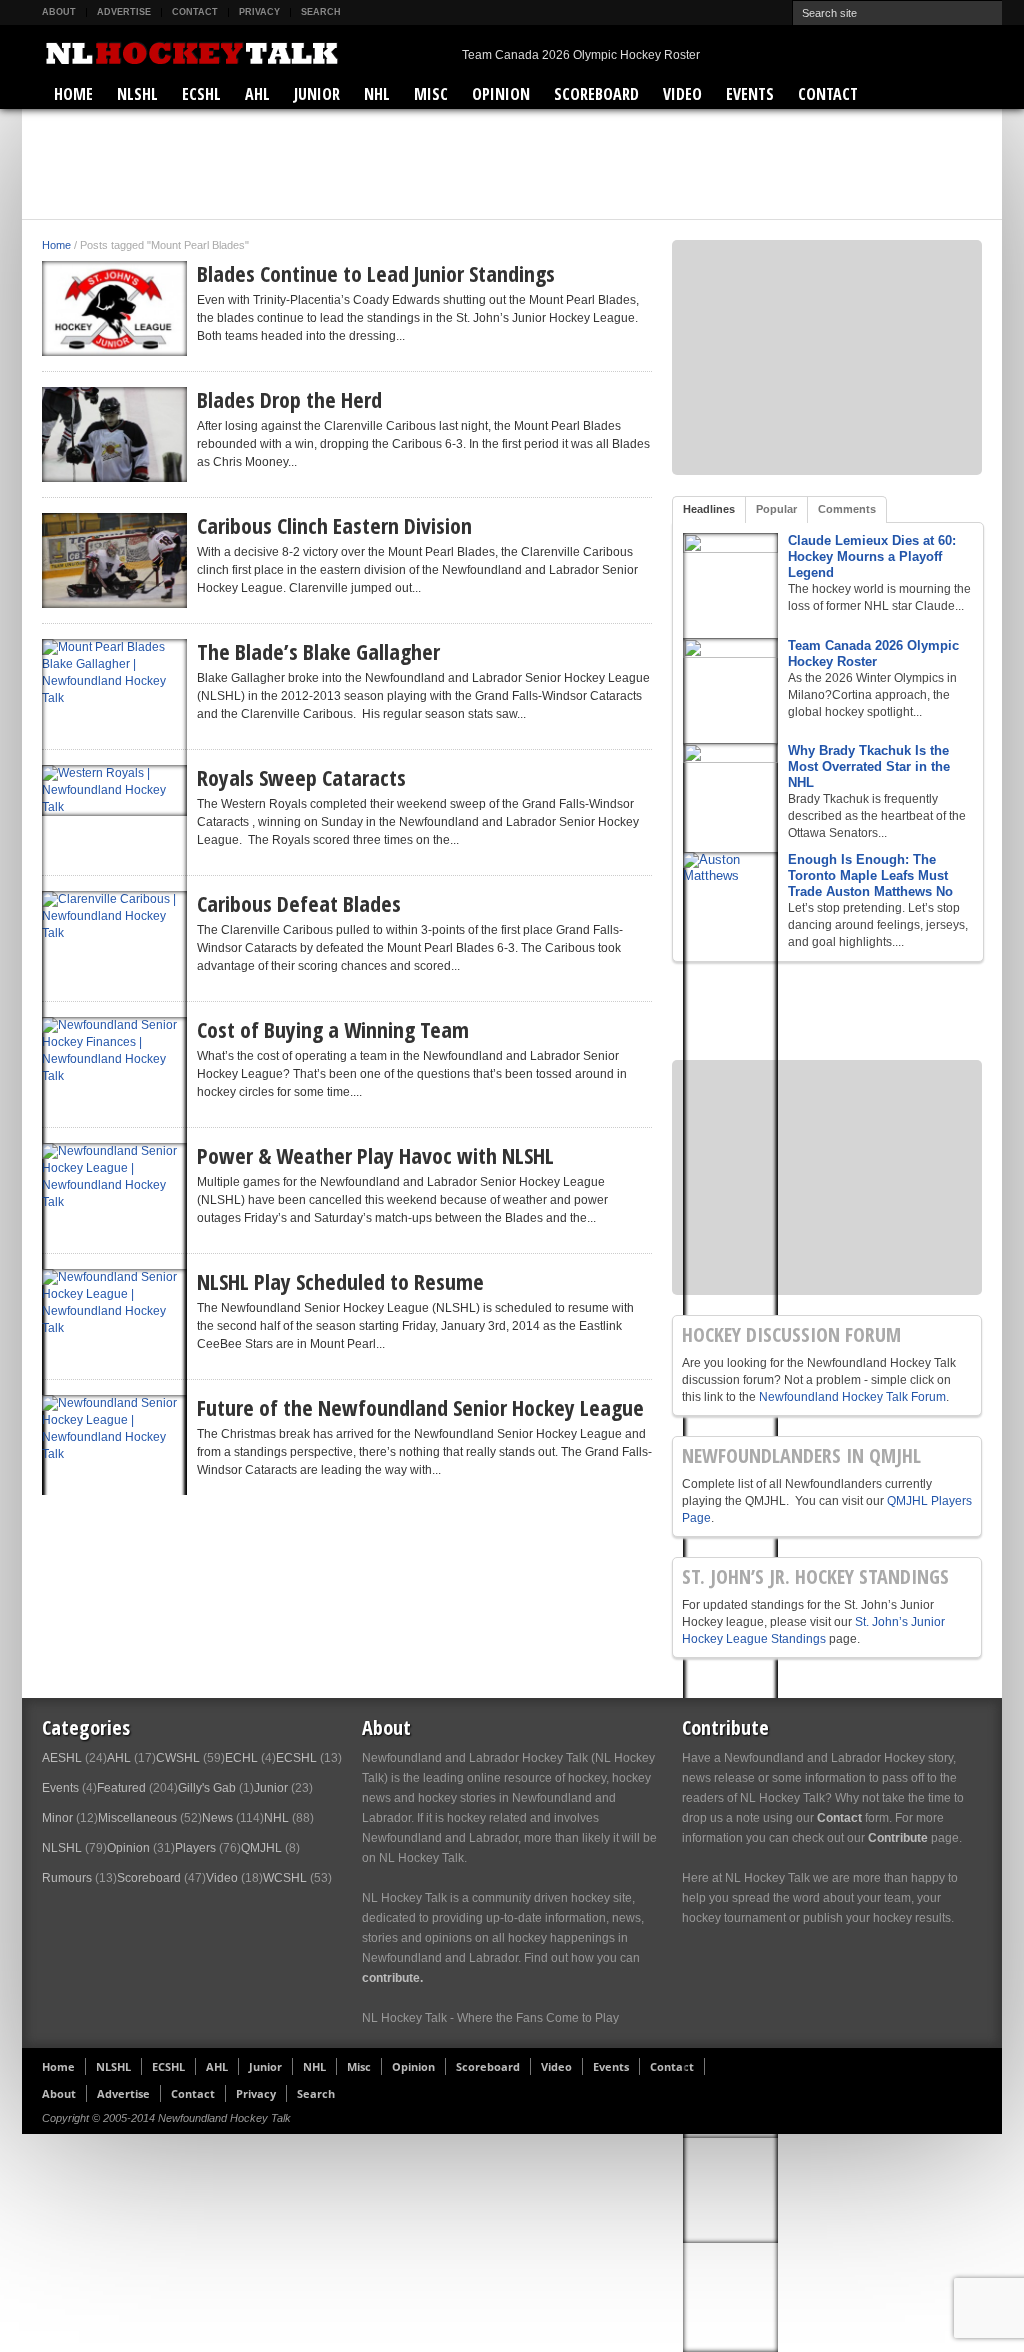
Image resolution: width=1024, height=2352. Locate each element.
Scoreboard (596, 94)
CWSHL (178, 1758)
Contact (195, 12)
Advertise (124, 12)
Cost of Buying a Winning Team (333, 1029)
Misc (431, 94)
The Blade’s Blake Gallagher (318, 651)
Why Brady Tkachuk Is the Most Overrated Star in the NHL (869, 766)
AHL (257, 94)
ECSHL (201, 94)
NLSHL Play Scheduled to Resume (340, 1281)
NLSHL (137, 94)
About (59, 12)
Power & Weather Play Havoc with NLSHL (375, 1155)
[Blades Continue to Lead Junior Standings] (114, 308)
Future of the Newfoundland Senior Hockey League (420, 1407)
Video (682, 94)
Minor (57, 1818)
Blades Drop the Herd (289, 399)
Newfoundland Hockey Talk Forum (852, 1397)
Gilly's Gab (207, 1788)
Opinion (501, 94)
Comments (847, 509)
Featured (121, 1788)
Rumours (67, 1878)
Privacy (259, 12)
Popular (776, 509)
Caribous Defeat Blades (299, 903)
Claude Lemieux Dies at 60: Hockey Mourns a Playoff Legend (872, 556)
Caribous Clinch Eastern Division (334, 525)
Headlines (709, 509)
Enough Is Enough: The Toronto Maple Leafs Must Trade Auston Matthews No (870, 875)
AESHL (62, 1758)
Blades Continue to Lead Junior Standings (376, 273)
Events (750, 94)
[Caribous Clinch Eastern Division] (114, 560)
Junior (317, 94)
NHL (377, 94)
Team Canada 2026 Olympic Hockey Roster (581, 55)
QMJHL (261, 1848)
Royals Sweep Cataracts (301, 777)
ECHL (241, 1758)
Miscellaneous (137, 1818)
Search (321, 12)
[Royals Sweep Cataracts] (114, 790)
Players (195, 1848)
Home (73, 94)
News (217, 1818)
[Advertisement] (512, 164)
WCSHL (285, 1878)
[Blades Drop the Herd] (114, 434)
